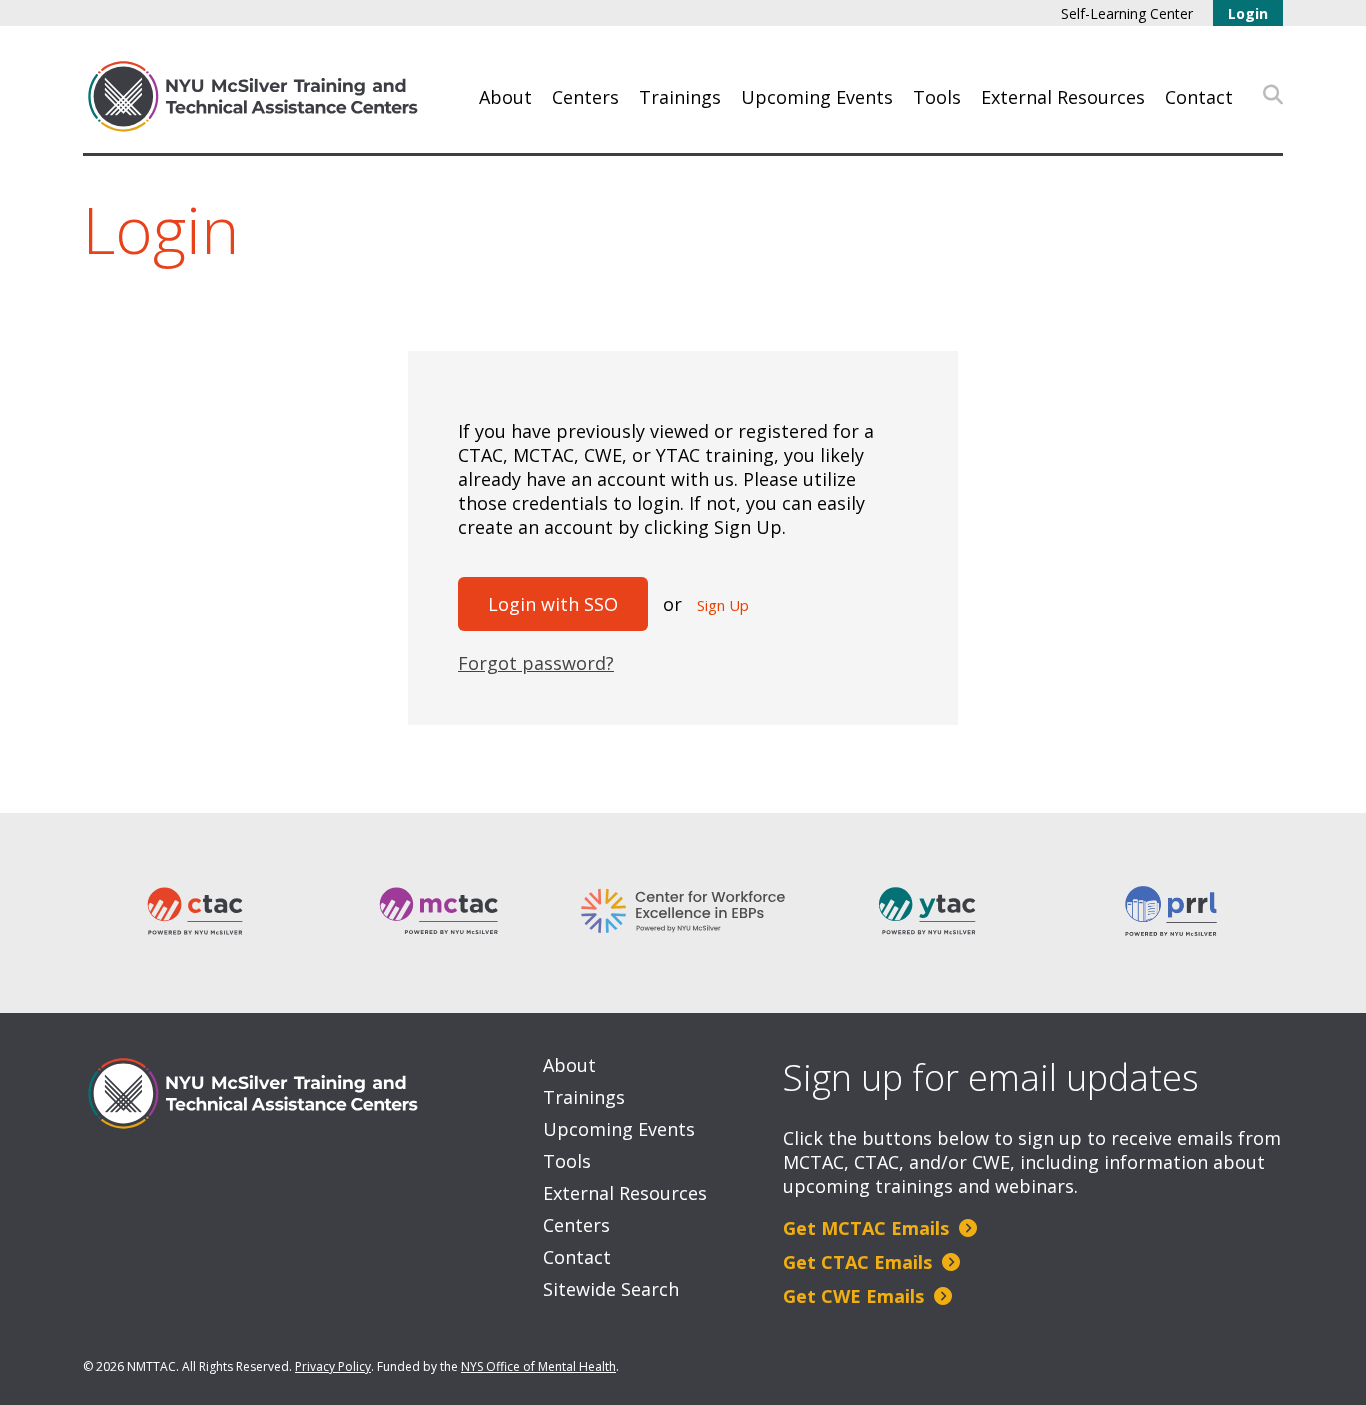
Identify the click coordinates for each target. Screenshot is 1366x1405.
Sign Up (723, 605)
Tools (937, 97)
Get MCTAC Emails (868, 1228)
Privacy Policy (333, 1366)
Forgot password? (536, 663)
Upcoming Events (817, 97)
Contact (1199, 97)
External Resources (1063, 97)
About (505, 97)
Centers (585, 97)
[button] (1273, 95)
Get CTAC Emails (860, 1262)
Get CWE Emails (856, 1296)
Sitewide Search (611, 1289)
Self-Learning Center (1127, 13)
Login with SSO (553, 604)
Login (1248, 13)
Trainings (680, 97)
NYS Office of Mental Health (538, 1366)
